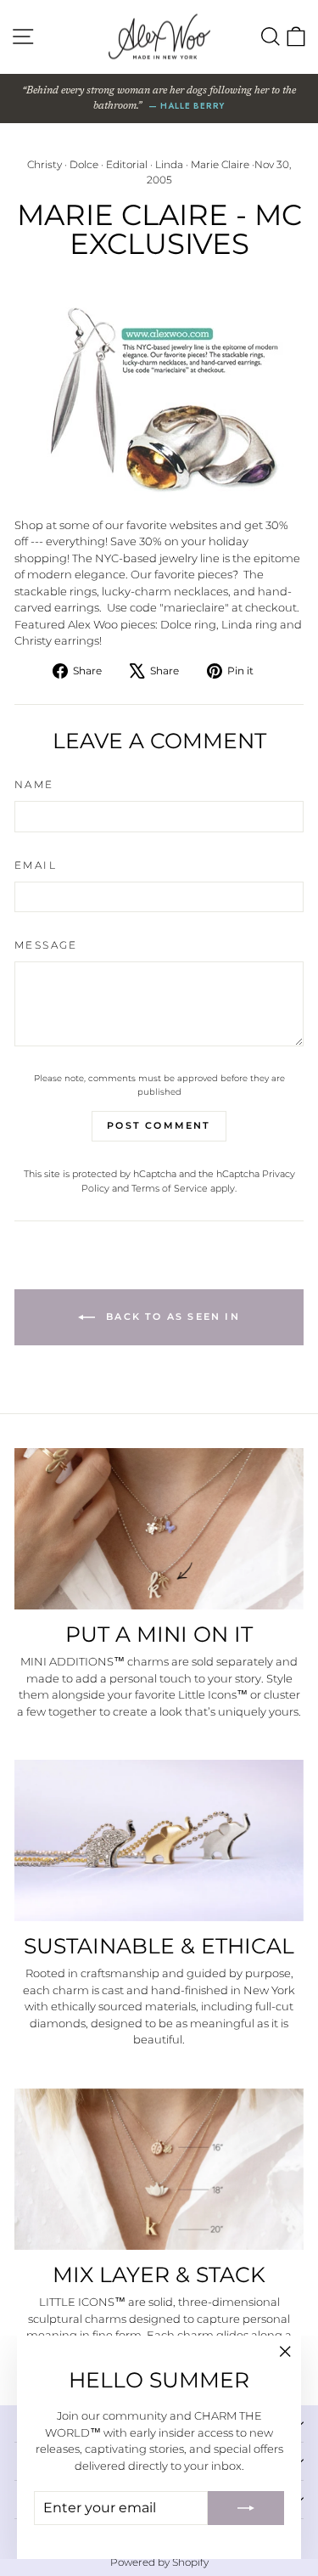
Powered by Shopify (159, 2562)
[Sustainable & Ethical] (159, 1840)
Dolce (84, 164)
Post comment (159, 1125)
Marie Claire (220, 164)
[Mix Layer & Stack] (159, 2169)
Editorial (127, 164)
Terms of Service (170, 1188)
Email (36, 865)
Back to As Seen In (171, 1316)
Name (34, 784)
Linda (169, 164)
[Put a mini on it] (159, 1529)
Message (46, 945)
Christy (45, 164)
